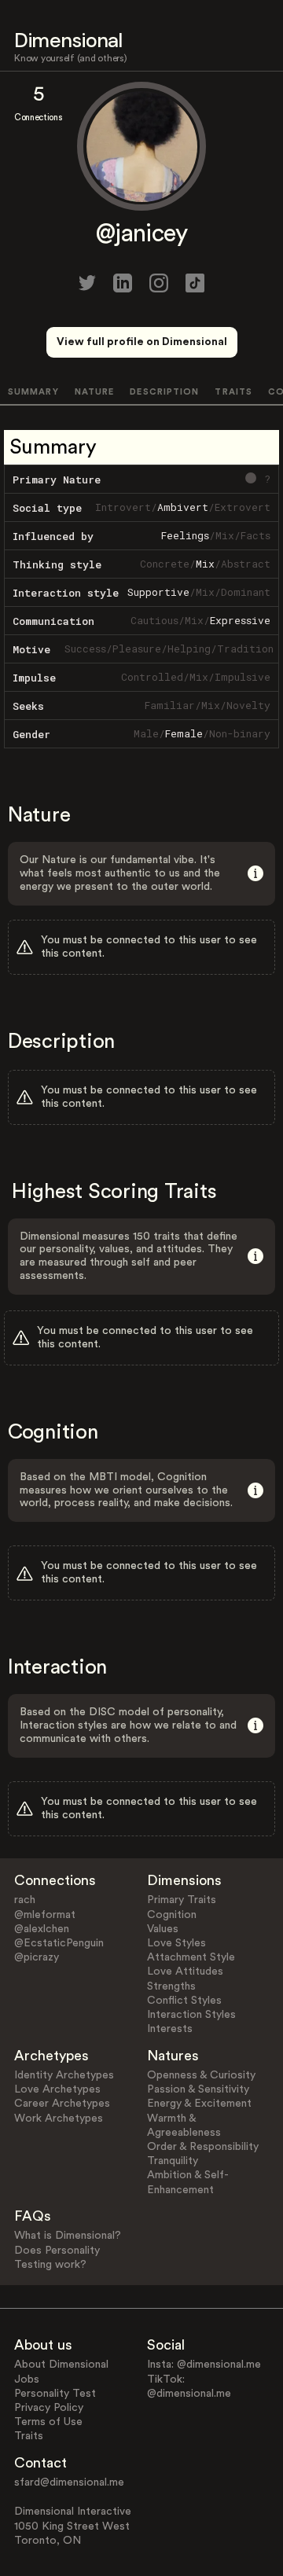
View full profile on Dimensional (142, 342)
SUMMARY (33, 392)
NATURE (95, 392)
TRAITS (233, 392)
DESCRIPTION (164, 392)
